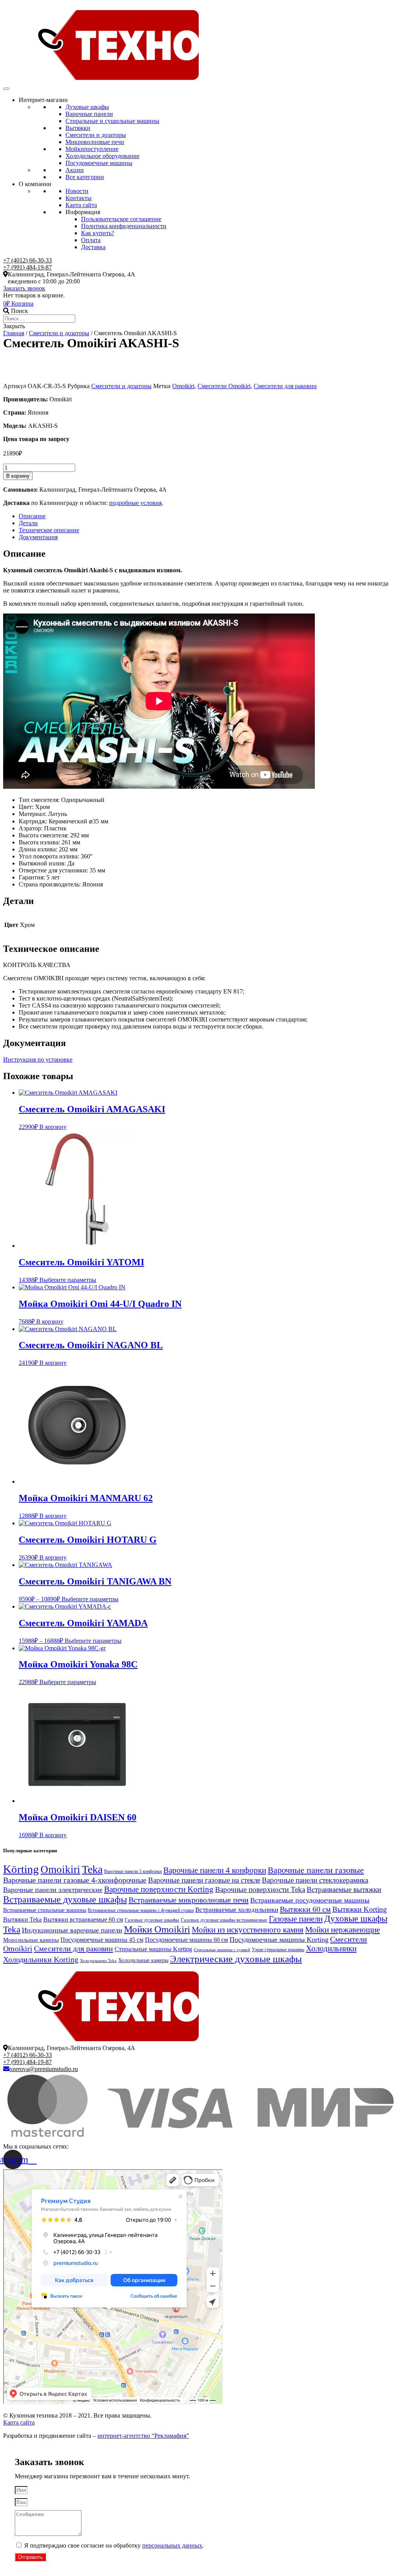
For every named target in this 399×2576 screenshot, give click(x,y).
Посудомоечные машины (99, 163)
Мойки (92, 149)
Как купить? (98, 233)
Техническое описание (49, 530)
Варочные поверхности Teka (260, 1889)
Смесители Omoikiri (224, 386)
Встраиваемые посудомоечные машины (310, 1900)
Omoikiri (183, 386)
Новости (77, 191)
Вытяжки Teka (22, 1919)
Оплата (91, 240)
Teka (92, 1869)
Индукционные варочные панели (72, 1930)
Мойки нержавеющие (343, 1930)
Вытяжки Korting (360, 1909)
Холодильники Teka (98, 1961)
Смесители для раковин (285, 386)
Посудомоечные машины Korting (279, 1939)
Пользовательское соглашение (121, 219)
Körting (21, 1869)
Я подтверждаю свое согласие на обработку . (114, 2545)
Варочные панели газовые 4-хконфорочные (75, 1880)
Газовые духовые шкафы (152, 1920)
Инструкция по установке (38, 1059)
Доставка (93, 247)
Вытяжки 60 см (305, 1909)
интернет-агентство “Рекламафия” (143, 2436)
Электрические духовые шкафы (236, 1959)
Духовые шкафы (87, 107)
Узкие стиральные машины (278, 1950)
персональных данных (172, 2545)
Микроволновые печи (95, 142)
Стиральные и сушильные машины (112, 121)
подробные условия (135, 503)
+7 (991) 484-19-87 (27, 267)
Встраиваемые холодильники (237, 1910)
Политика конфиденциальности (124, 226)
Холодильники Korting (41, 1959)
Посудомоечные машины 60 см (186, 1940)
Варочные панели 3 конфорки (133, 1871)
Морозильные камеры (31, 1940)
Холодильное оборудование (102, 156)
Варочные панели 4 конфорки (215, 1870)
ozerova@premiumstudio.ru (44, 2069)
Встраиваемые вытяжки (344, 1889)
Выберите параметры (68, 1280)
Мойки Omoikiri (157, 1929)
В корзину (18, 476)
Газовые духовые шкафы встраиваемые (224, 1920)
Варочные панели (89, 114)
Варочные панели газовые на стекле (204, 1880)
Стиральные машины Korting (153, 1949)
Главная (14, 333)
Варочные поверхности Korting (159, 1889)
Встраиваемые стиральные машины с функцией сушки (141, 1910)
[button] (24, 288)
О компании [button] (35, 184)
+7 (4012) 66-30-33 (27, 260)
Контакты (79, 198)
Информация (83, 212)
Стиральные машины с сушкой (222, 1950)
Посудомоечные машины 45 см (102, 1940)
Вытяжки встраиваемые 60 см (83, 1919)
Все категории (85, 177)
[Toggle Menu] (6, 89)
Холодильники (331, 1948)
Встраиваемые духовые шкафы (65, 1899)
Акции (75, 170)
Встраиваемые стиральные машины (45, 1910)
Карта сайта (81, 205)
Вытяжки (78, 128)
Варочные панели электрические (53, 1890)
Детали (28, 523)
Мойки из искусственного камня (248, 1930)
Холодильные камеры (143, 1960)
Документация (38, 537)
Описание (32, 516)
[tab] (207, 516)
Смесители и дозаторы (96, 135)
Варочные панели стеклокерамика (315, 1880)
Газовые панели (296, 1919)
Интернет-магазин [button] (43, 100)
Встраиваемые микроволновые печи (189, 1900)
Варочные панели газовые (316, 1870)
